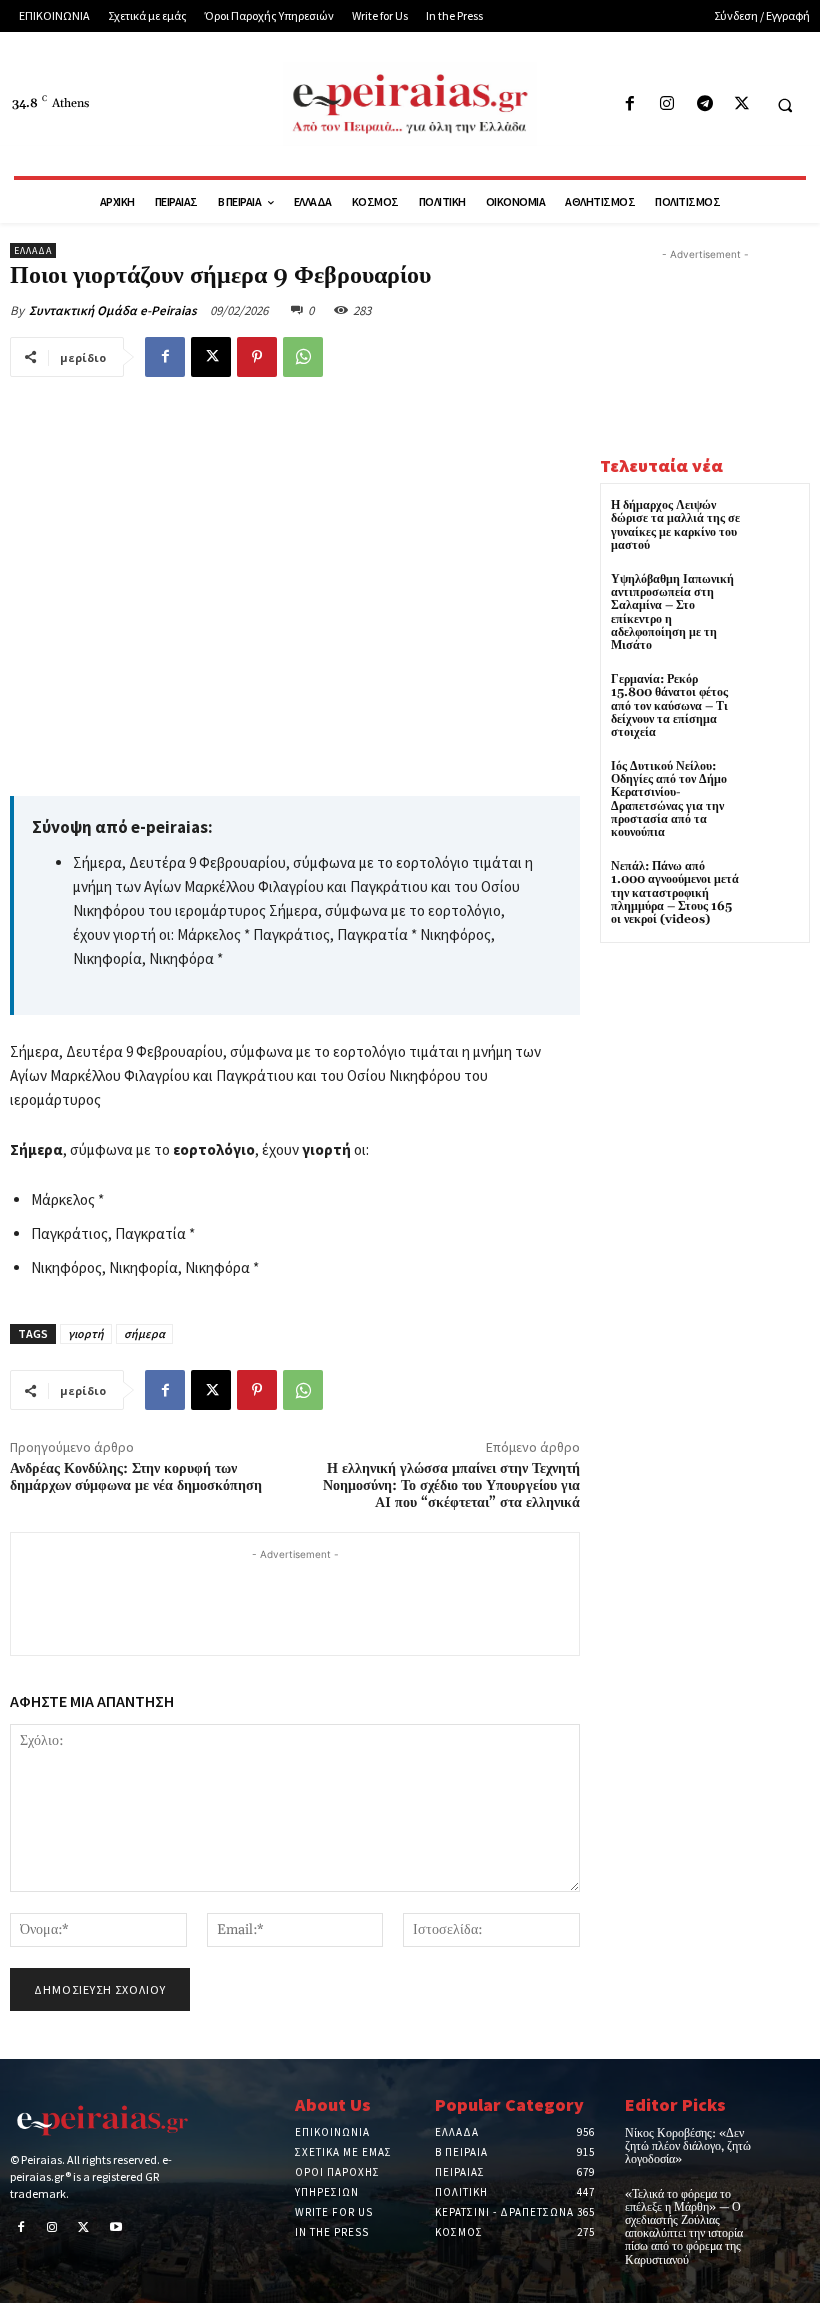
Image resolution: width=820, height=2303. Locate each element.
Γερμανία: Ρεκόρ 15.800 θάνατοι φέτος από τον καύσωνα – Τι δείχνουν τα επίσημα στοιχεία (669, 706)
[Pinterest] (257, 357)
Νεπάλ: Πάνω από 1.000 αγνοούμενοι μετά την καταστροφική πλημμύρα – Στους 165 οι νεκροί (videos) (675, 893)
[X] (741, 104)
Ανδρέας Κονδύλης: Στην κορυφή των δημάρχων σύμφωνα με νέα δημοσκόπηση (136, 1477)
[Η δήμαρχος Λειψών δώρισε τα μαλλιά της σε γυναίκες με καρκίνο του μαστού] (774, 523)
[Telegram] (704, 104)
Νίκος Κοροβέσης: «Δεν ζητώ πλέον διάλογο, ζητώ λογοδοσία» (688, 2146)
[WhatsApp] (303, 357)
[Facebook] (630, 104)
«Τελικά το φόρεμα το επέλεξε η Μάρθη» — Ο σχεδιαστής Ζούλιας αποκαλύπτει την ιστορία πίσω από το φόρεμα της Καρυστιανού (684, 2227)
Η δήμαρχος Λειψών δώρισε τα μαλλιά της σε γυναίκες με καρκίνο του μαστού (675, 525)
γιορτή (86, 1333)
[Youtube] (116, 2229)
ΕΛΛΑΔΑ (33, 250)
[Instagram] (667, 104)
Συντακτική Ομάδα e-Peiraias (113, 310)
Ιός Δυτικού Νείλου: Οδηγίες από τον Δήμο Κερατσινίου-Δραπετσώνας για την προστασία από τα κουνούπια (669, 799)
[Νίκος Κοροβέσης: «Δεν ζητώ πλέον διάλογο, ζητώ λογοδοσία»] (791, 2141)
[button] (785, 105)
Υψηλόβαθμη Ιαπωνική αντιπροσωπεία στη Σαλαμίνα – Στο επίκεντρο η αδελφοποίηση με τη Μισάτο (672, 612)
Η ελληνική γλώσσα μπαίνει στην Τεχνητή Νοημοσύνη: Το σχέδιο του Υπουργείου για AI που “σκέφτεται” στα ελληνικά (451, 1486)
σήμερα (144, 1333)
